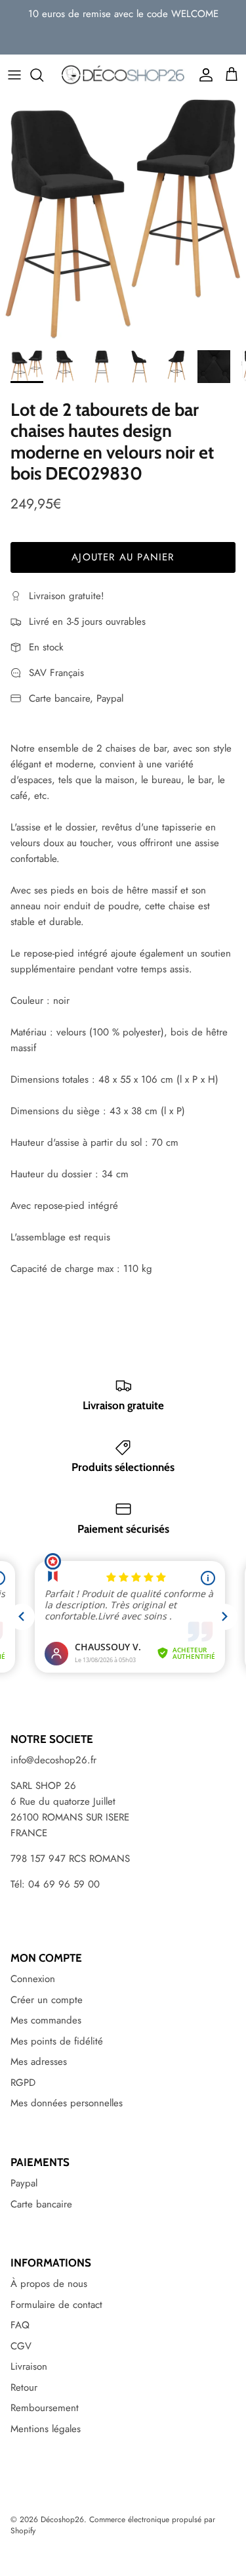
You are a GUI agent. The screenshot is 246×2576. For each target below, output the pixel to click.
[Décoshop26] (123, 75)
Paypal (24, 2183)
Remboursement (45, 2408)
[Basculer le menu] (14, 75)
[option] (123, 219)
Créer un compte (47, 2000)
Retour (24, 2387)
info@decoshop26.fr (53, 1760)
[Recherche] (43, 75)
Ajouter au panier (123, 557)
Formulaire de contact (56, 2305)
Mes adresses (39, 2062)
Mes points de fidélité (57, 2041)
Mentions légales (46, 2429)
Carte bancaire (41, 2204)
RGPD (23, 2083)
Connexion (33, 1979)
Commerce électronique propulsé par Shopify (113, 2525)
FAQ (20, 2325)
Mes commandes (46, 2020)
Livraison (29, 2366)
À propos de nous (49, 2284)
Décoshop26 (62, 2520)
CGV (21, 2346)
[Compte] (203, 75)
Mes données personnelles (67, 2103)
